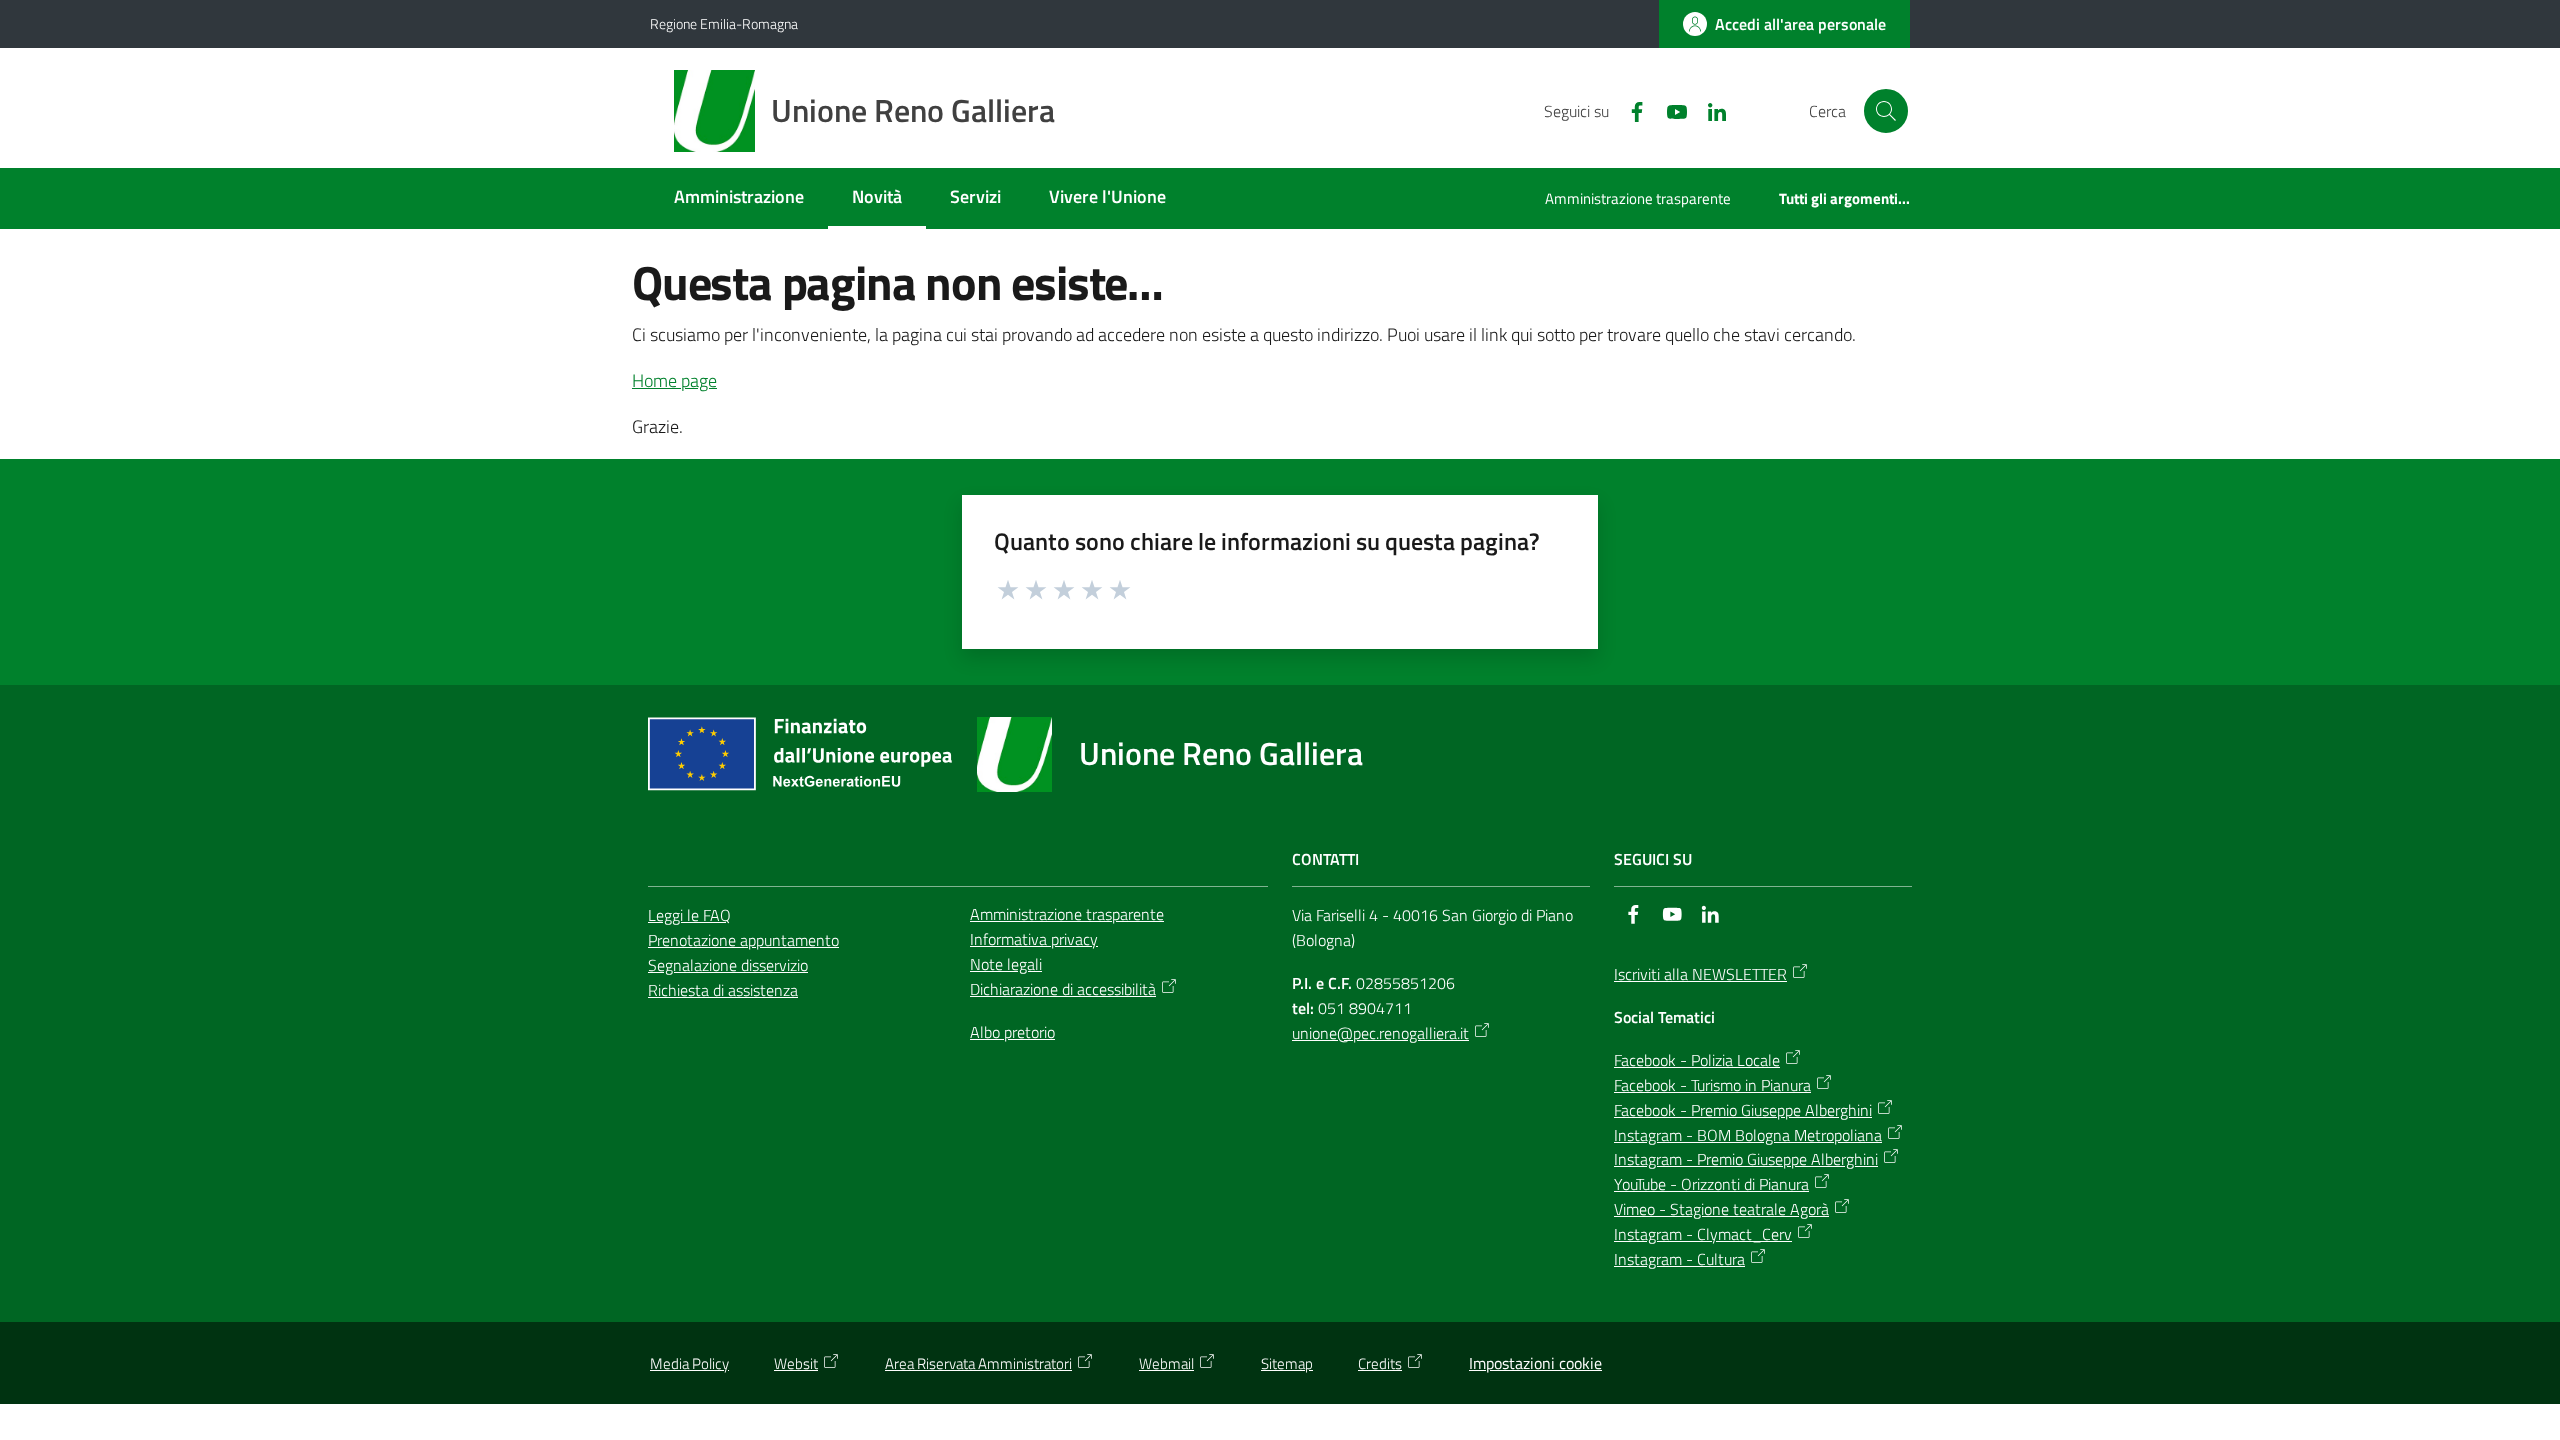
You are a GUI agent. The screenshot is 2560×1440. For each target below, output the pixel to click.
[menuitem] (739, 198)
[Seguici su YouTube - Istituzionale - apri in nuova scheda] (1669, 110)
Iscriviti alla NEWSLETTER (1700, 974)
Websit (796, 1363)
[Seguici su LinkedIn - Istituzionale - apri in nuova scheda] (1709, 110)
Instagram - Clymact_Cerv (1703, 1234)
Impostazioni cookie (1535, 1363)
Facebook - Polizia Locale (1697, 1060)
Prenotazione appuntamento (743, 940)
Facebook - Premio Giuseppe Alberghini (1743, 1110)
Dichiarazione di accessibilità (1063, 989)
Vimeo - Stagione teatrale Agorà (1721, 1209)
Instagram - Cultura (1679, 1259)
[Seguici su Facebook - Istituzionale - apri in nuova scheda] (1629, 110)
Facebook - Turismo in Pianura (1712, 1085)
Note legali (1006, 964)
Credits (1380, 1363)
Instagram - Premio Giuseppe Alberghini (1746, 1159)
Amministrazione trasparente (1067, 914)
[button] (1886, 111)
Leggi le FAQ (689, 915)
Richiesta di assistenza (723, 990)
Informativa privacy (1034, 939)
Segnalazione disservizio (728, 965)
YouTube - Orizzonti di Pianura (1711, 1184)
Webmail (1166, 1363)
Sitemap (1287, 1363)
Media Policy (689, 1363)
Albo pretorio (1012, 1032)
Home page (674, 380)
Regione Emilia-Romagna (724, 23)
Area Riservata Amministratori (978, 1363)
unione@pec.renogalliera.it (1380, 1033)
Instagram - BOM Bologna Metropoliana (1748, 1135)
